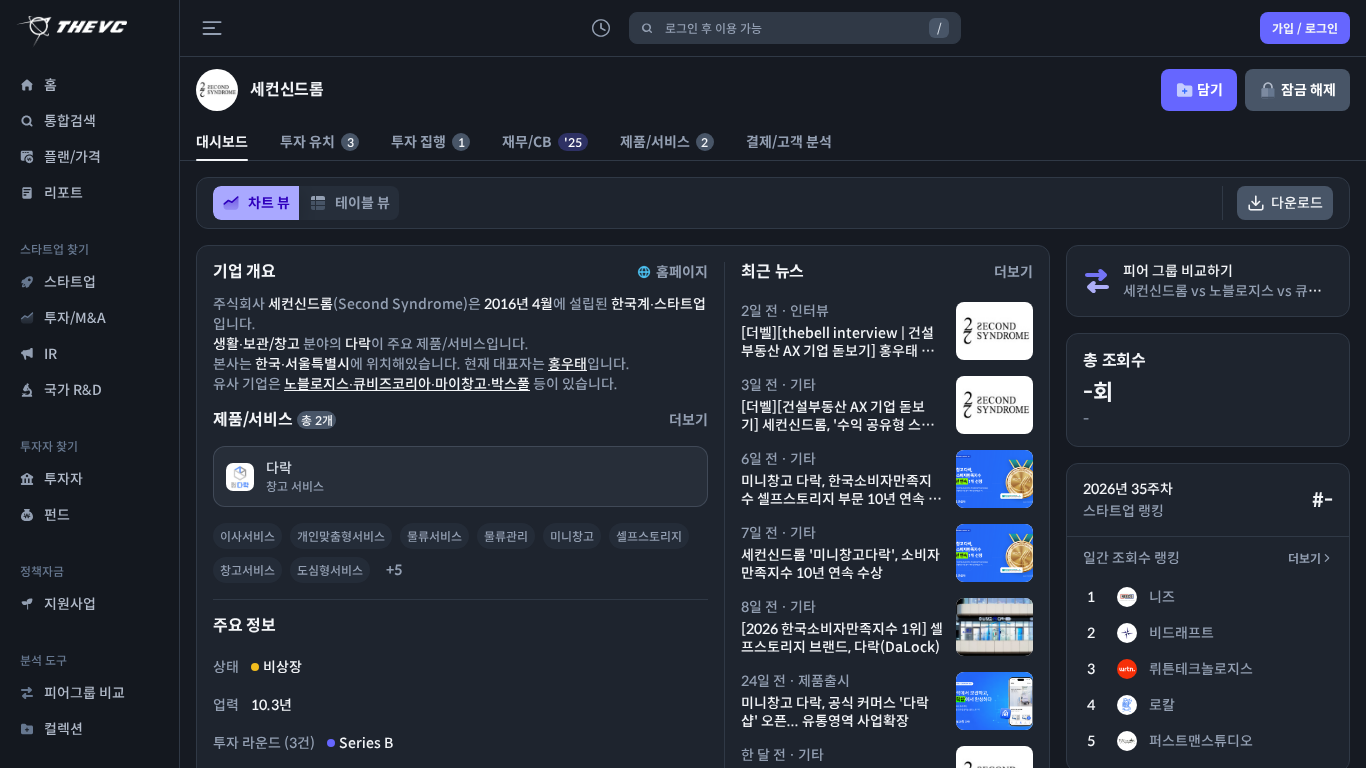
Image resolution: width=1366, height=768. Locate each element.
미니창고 (572, 536)
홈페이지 (682, 272)
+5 (394, 570)
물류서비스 (434, 536)
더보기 (1304, 558)
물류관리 (506, 536)
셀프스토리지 (649, 536)
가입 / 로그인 (1305, 28)
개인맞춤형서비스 (341, 536)
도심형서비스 (330, 570)
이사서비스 (247, 536)
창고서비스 (247, 570)
